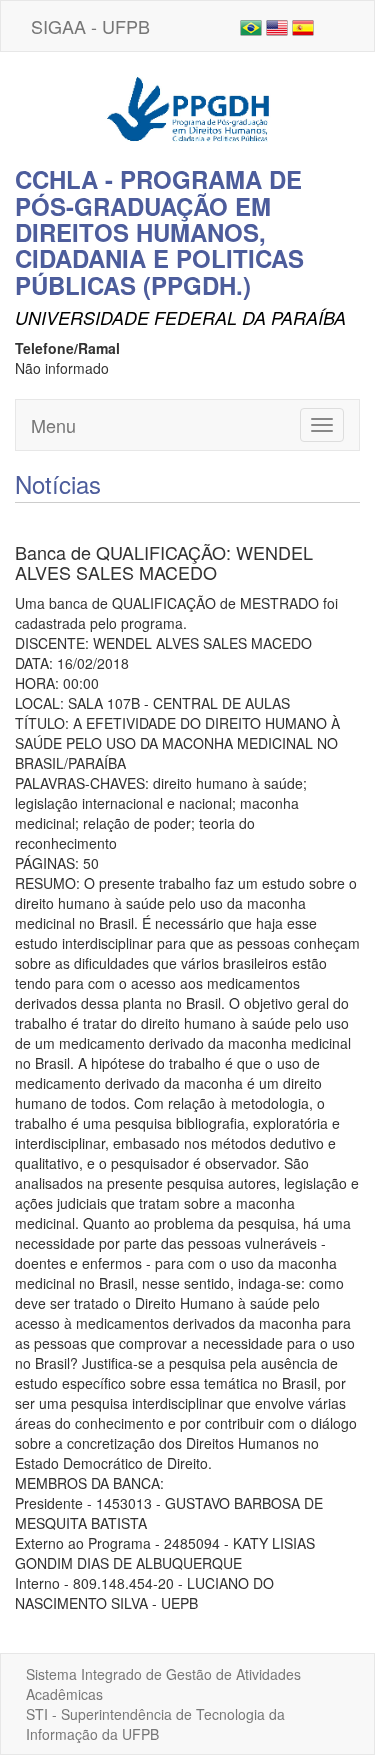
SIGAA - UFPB (90, 26)
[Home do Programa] (188, 107)
